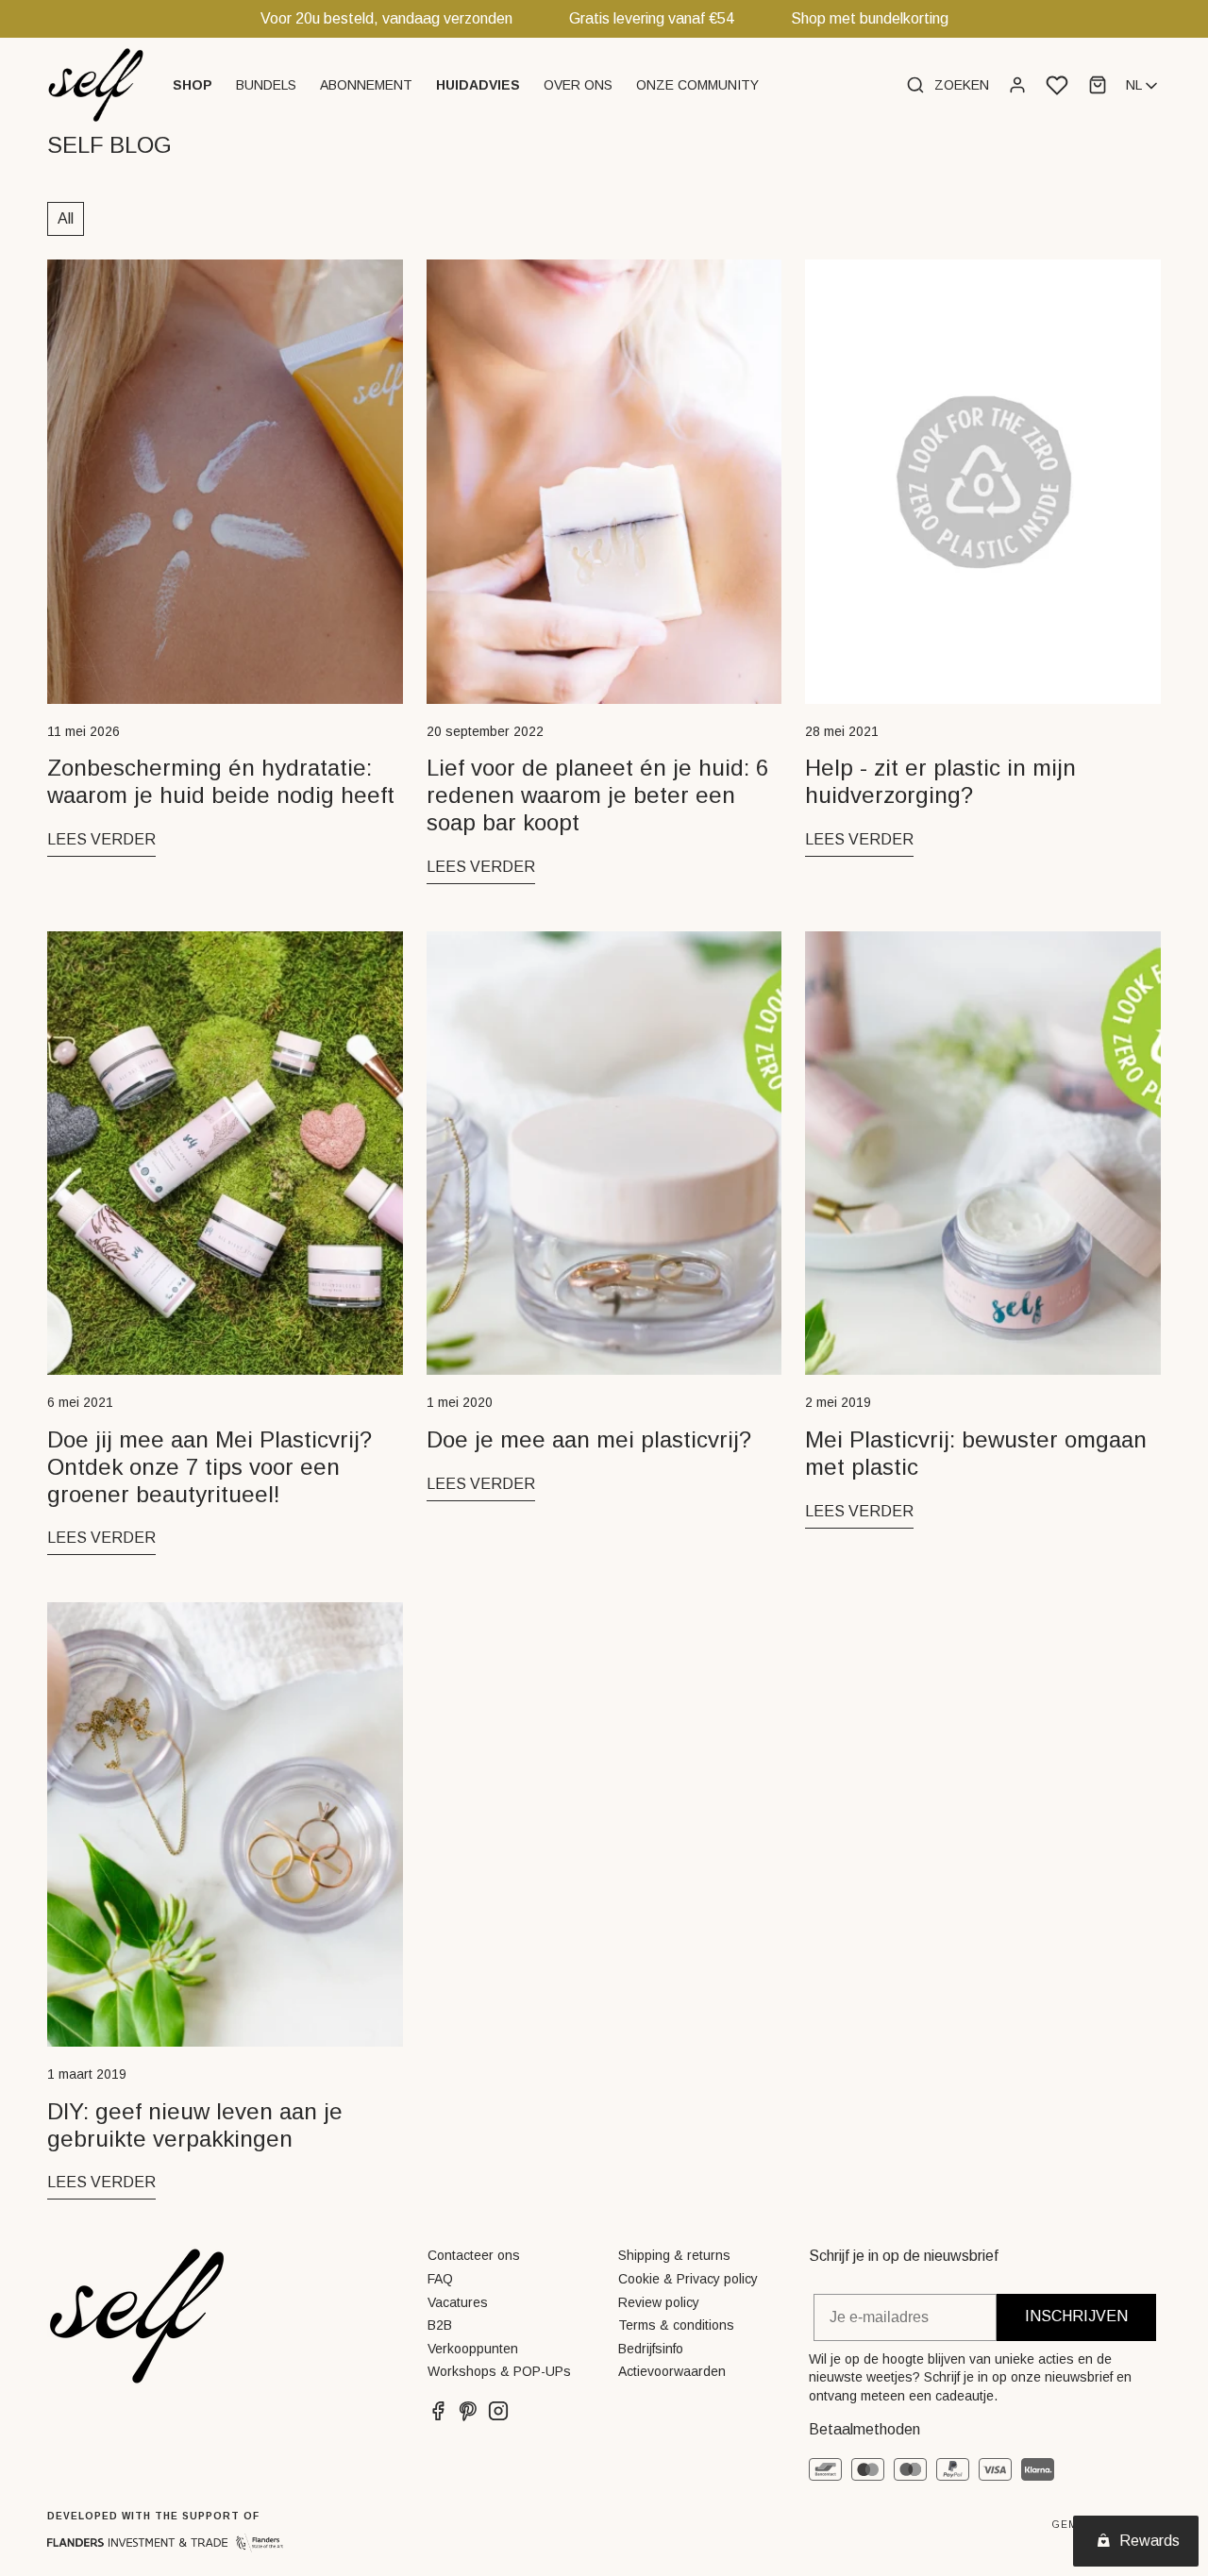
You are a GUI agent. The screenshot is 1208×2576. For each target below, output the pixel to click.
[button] (195, 85)
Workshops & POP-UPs (499, 2371)
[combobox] (1143, 86)
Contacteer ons (474, 2255)
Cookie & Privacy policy (688, 2279)
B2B (440, 2325)
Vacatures (458, 2302)
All (66, 218)
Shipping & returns (674, 2255)
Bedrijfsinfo (651, 2349)
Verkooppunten (473, 2349)
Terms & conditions (676, 2325)
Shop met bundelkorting (870, 18)
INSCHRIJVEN (1076, 2316)
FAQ (440, 2279)
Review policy (659, 2302)
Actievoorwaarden (672, 2371)
